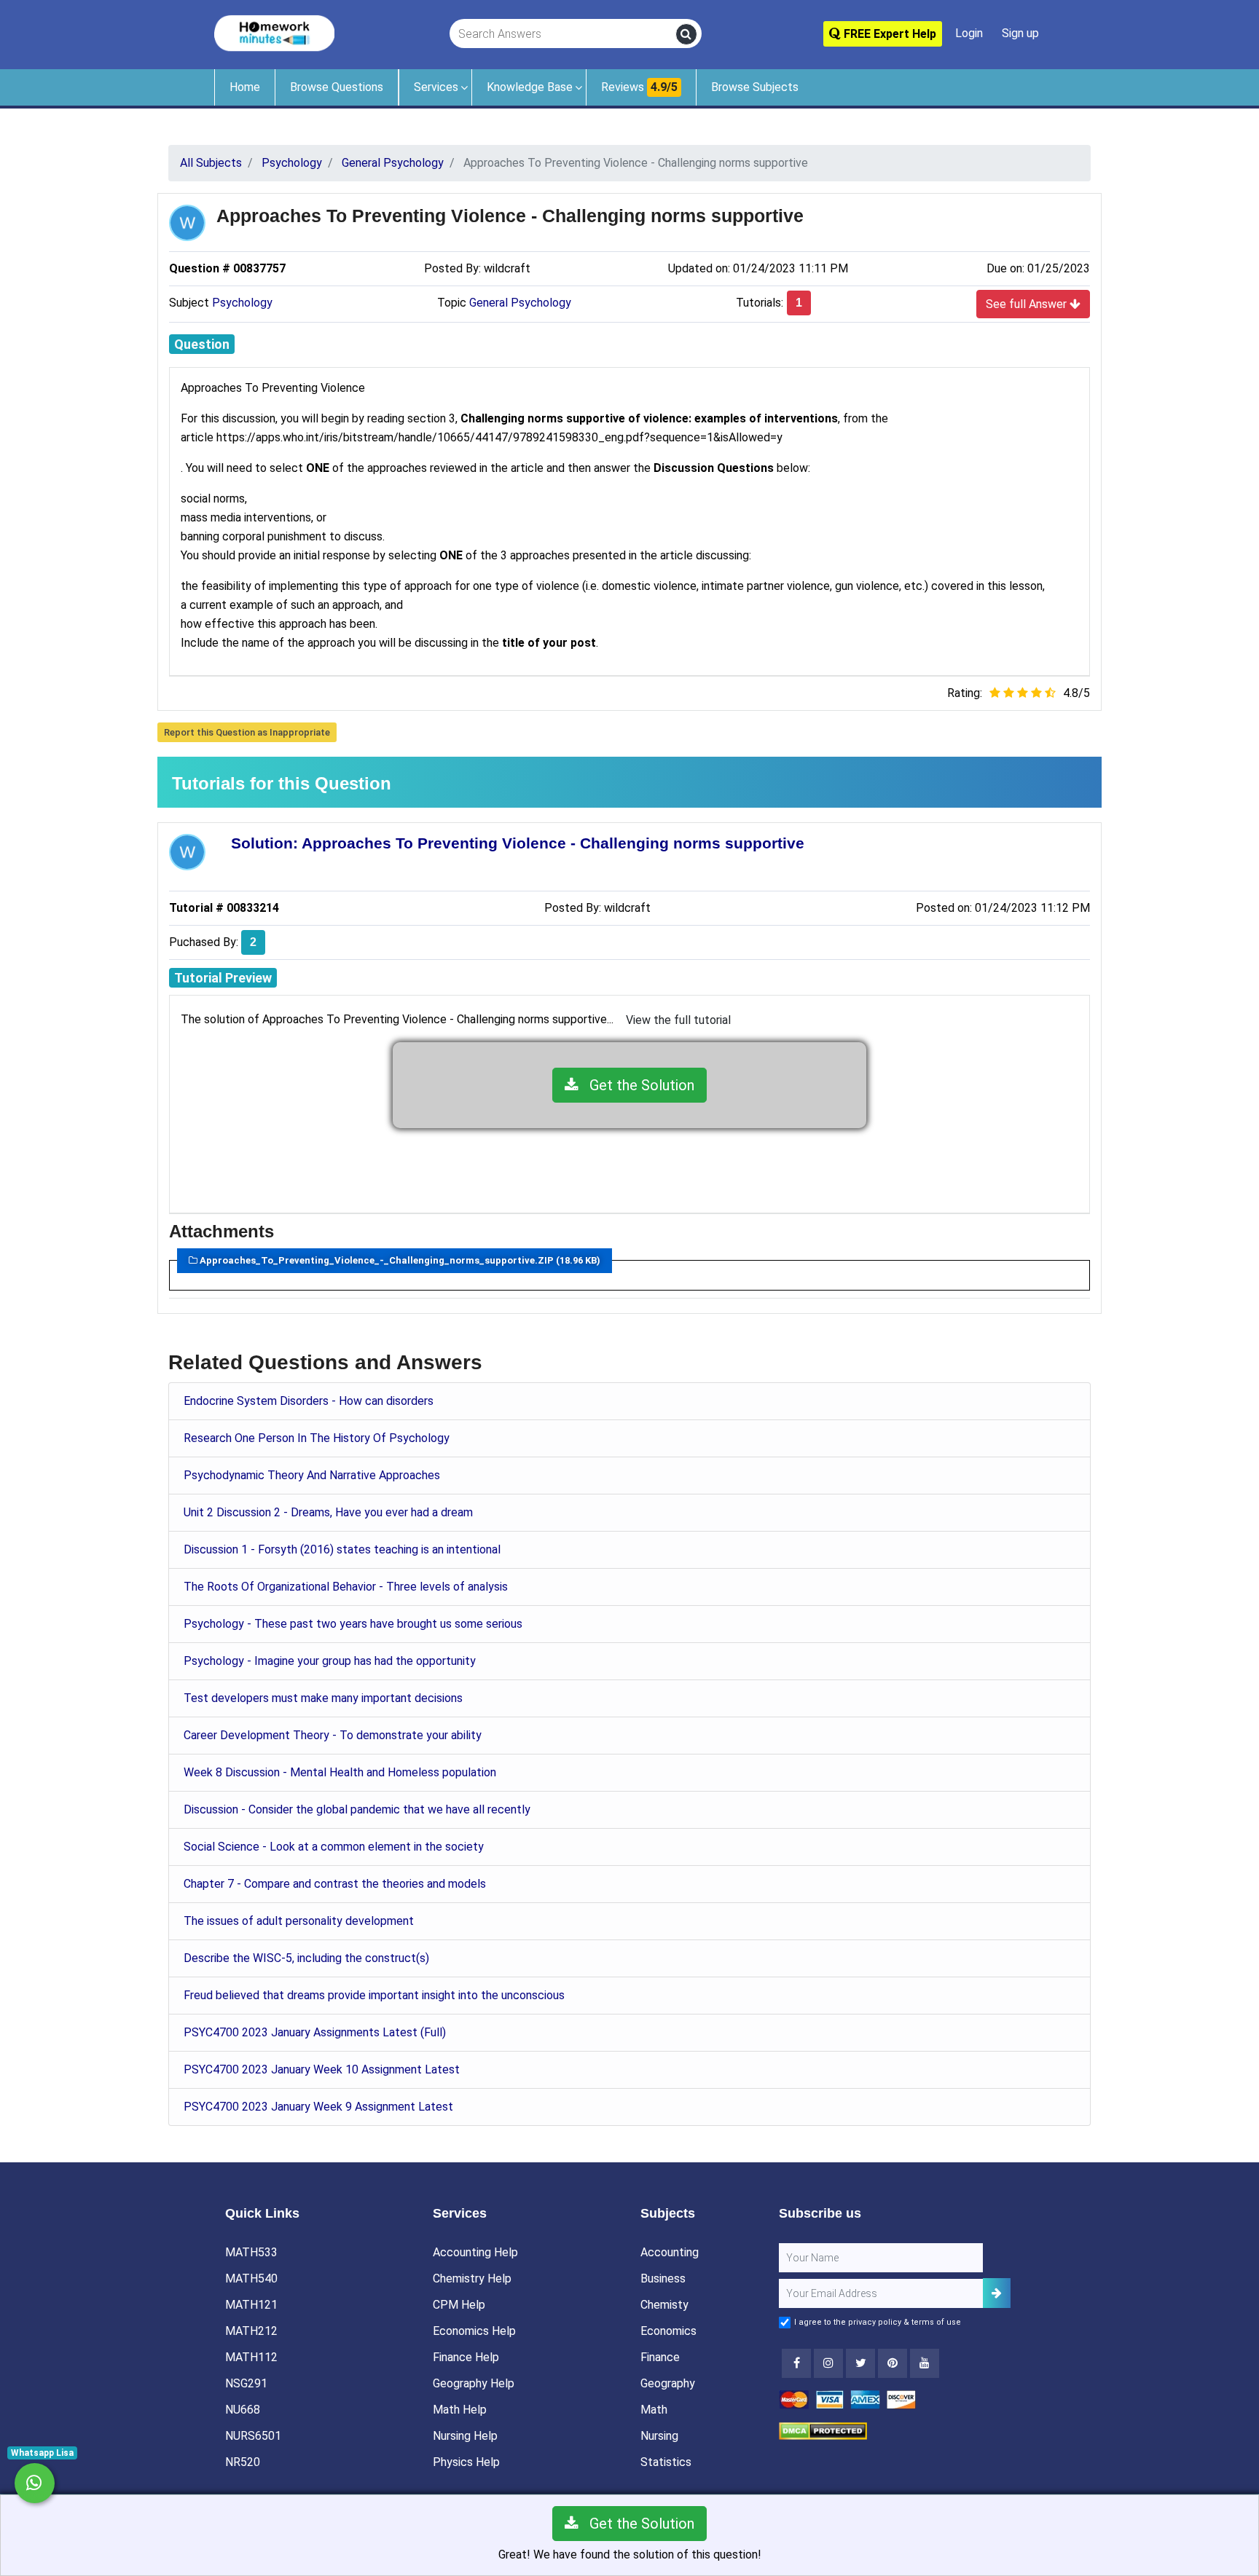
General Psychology (520, 303)
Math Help (460, 2410)
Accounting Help (475, 2252)
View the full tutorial (678, 1020)
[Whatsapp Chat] (35, 2483)
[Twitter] (860, 2363)
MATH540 (251, 2278)
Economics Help (474, 2331)
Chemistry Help (472, 2278)
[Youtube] (893, 2363)
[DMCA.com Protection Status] (823, 2430)
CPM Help (459, 2305)
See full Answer (1028, 304)
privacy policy (875, 2322)
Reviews (639, 87)
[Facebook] (796, 2363)
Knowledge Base (530, 87)
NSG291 (246, 2383)
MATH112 (251, 2357)
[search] (686, 34)
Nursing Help (465, 2436)
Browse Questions (337, 87)
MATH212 (251, 2331)
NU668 (243, 2410)
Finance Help (466, 2357)
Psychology (242, 303)
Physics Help (466, 2462)
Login (969, 33)
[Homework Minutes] (274, 32)
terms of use (936, 2322)
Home (245, 87)
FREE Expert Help (889, 34)
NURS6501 (253, 2436)
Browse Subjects (755, 87)
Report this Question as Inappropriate (247, 732)
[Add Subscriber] (997, 2293)
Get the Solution (636, 1085)
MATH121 (251, 2305)
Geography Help (474, 2383)
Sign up (1020, 33)
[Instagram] (828, 2363)
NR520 (243, 2462)
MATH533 (251, 2252)
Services (436, 87)
